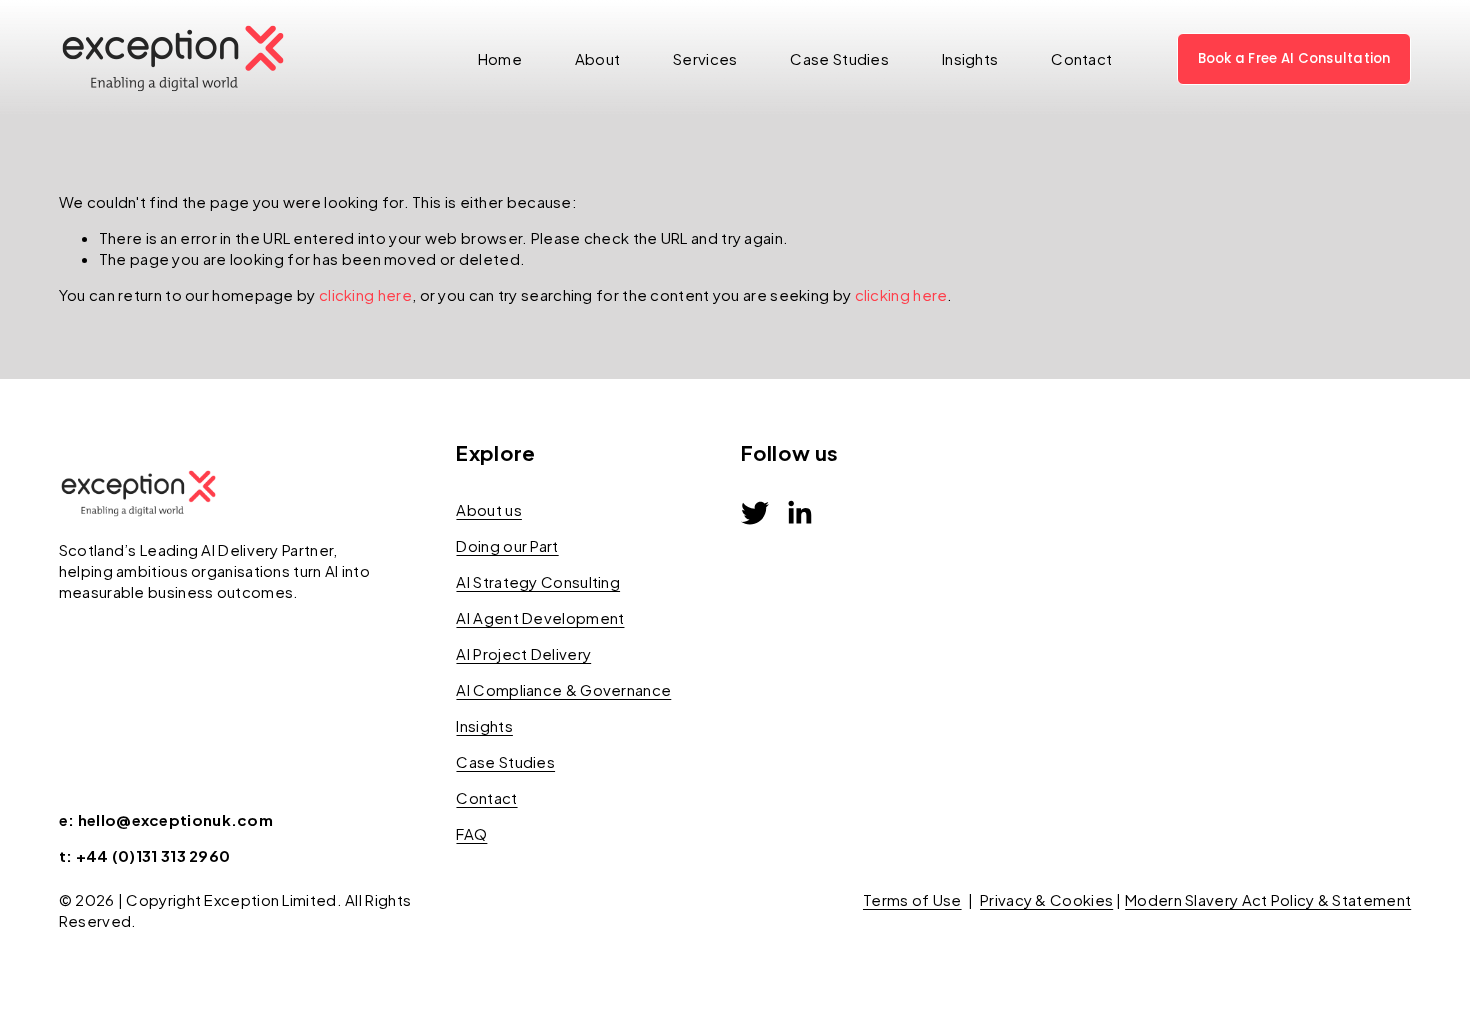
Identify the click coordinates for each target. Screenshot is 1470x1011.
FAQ (471, 833)
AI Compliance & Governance (563, 689)
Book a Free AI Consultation (1294, 58)
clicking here (365, 294)
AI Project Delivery (523, 653)
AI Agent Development (540, 617)
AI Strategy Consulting (538, 581)
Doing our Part (507, 545)
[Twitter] (755, 513)
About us (488, 509)
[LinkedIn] (799, 513)
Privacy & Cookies (1046, 899)
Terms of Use (912, 899)
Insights (970, 58)
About (598, 58)
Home (500, 58)
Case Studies (839, 58)
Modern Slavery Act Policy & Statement (1268, 899)
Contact (1081, 58)
